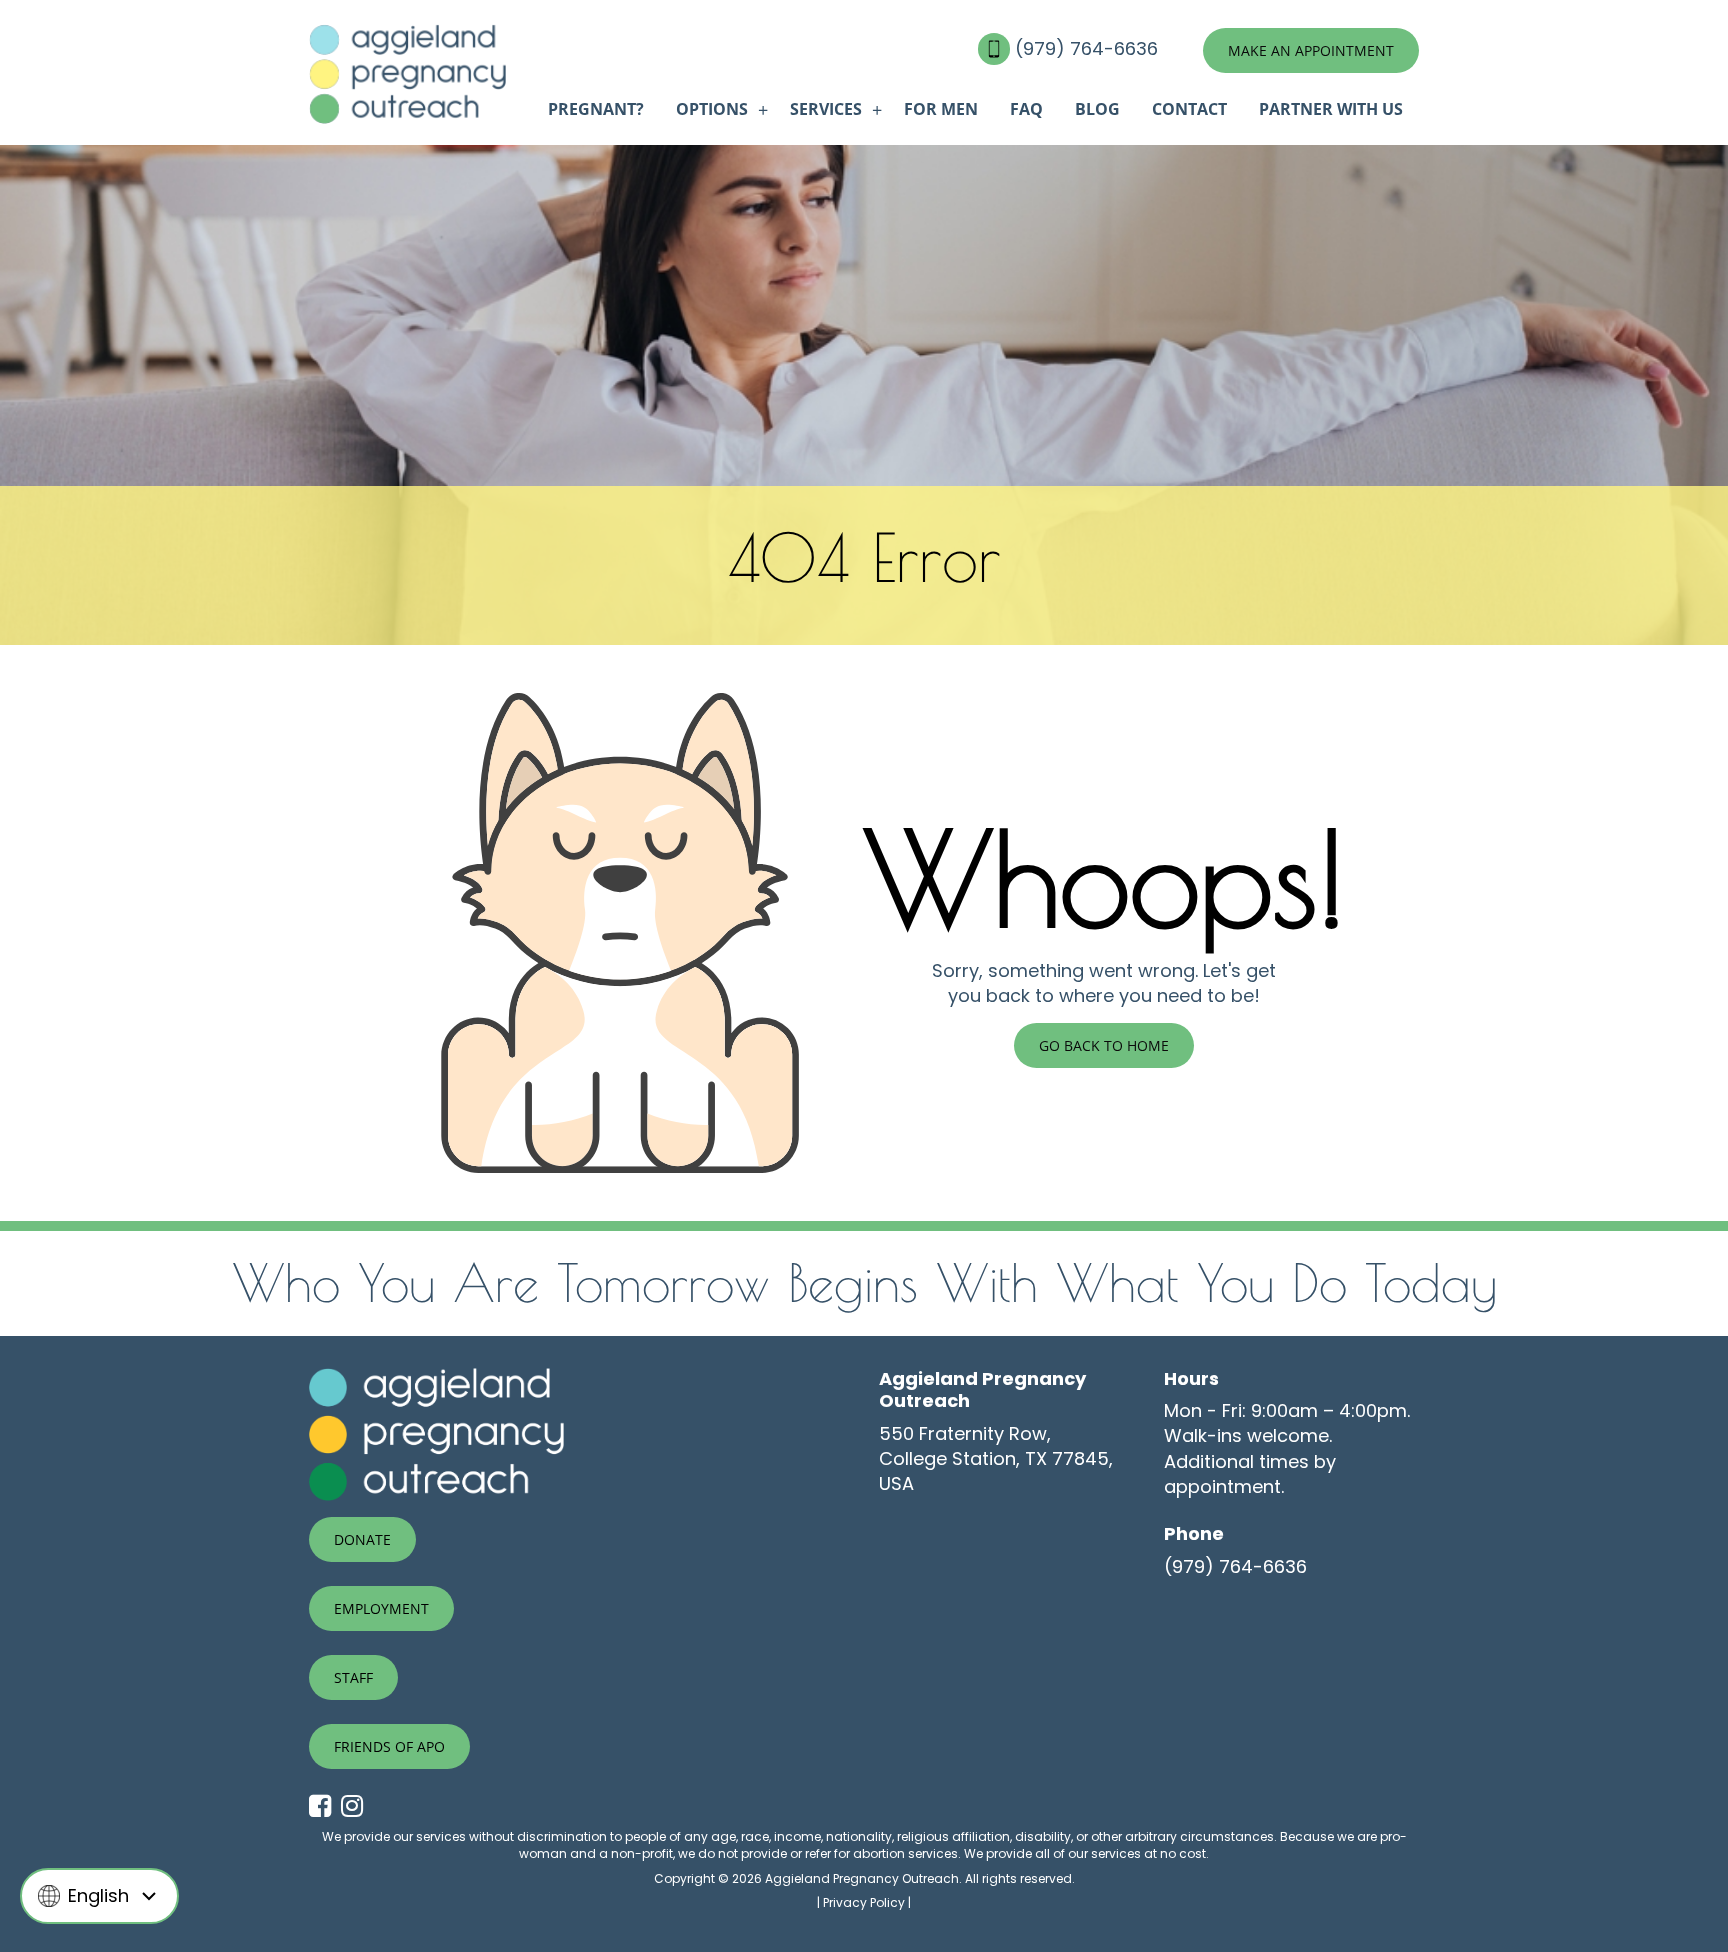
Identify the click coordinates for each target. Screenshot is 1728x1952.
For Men (941, 109)
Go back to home (1104, 1045)
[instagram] (357, 1807)
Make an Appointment (1311, 50)
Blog (1097, 109)
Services (826, 109)
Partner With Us (1331, 109)
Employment (381, 1608)
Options (712, 109)
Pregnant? (596, 109)
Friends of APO (389, 1746)
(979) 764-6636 (1089, 48)
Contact (1189, 109)
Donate (362, 1539)
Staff (353, 1677)
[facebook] (325, 1807)
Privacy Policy (864, 1902)
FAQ (1026, 109)
